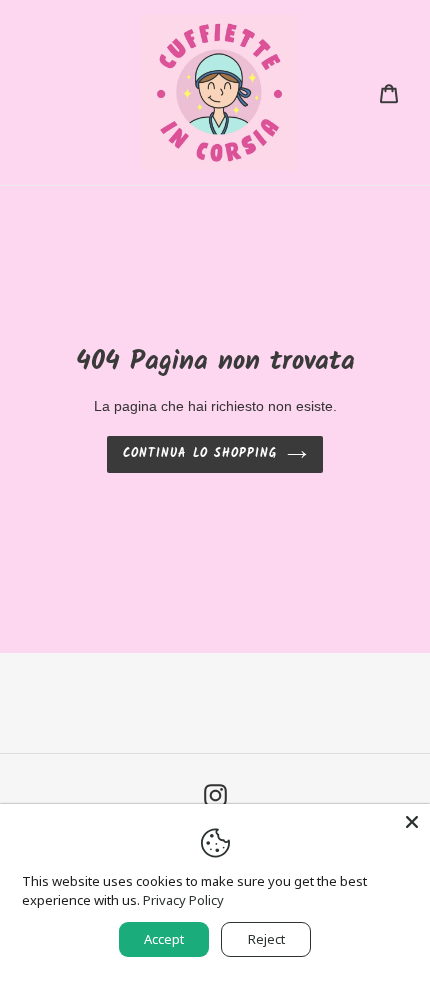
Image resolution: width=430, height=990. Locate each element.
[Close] (412, 822)
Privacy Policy (183, 900)
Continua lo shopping (200, 453)
